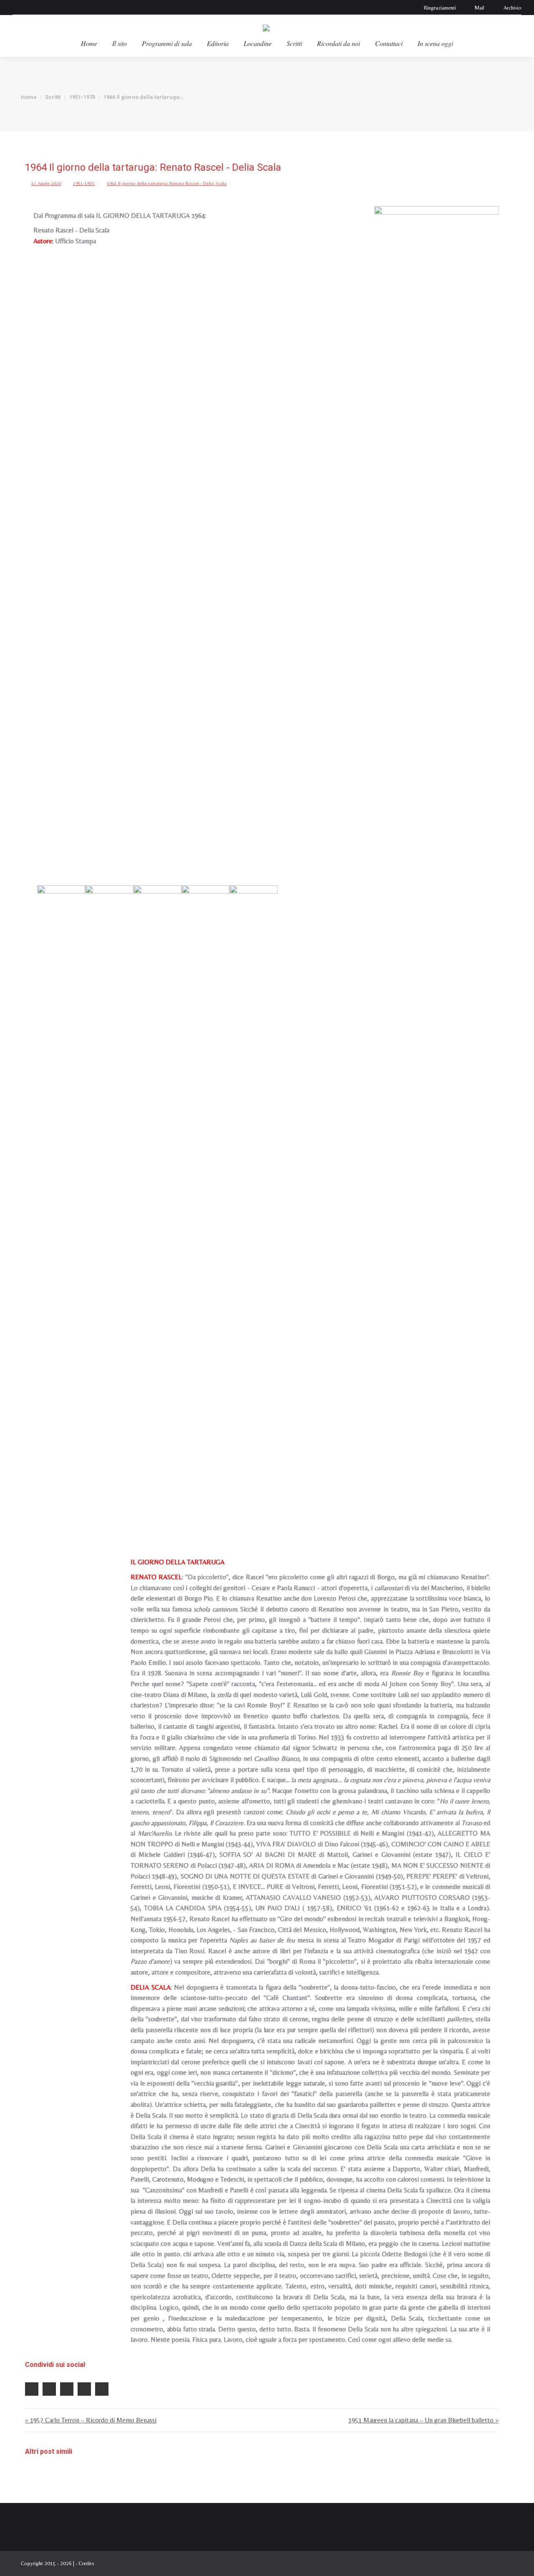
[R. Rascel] (109, 1198)
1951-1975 (84, 183)
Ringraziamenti (440, 8)
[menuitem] (89, 43)
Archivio (513, 8)
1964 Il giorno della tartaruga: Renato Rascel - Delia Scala (167, 183)
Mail (480, 8)
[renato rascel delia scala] (253, 1198)
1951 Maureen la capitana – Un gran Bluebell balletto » (423, 2420)
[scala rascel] (436, 519)
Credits (86, 2563)
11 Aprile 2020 (46, 183)
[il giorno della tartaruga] (61, 1198)
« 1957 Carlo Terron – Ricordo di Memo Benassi (91, 2420)
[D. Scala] (157, 1198)
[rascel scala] (205, 1198)
